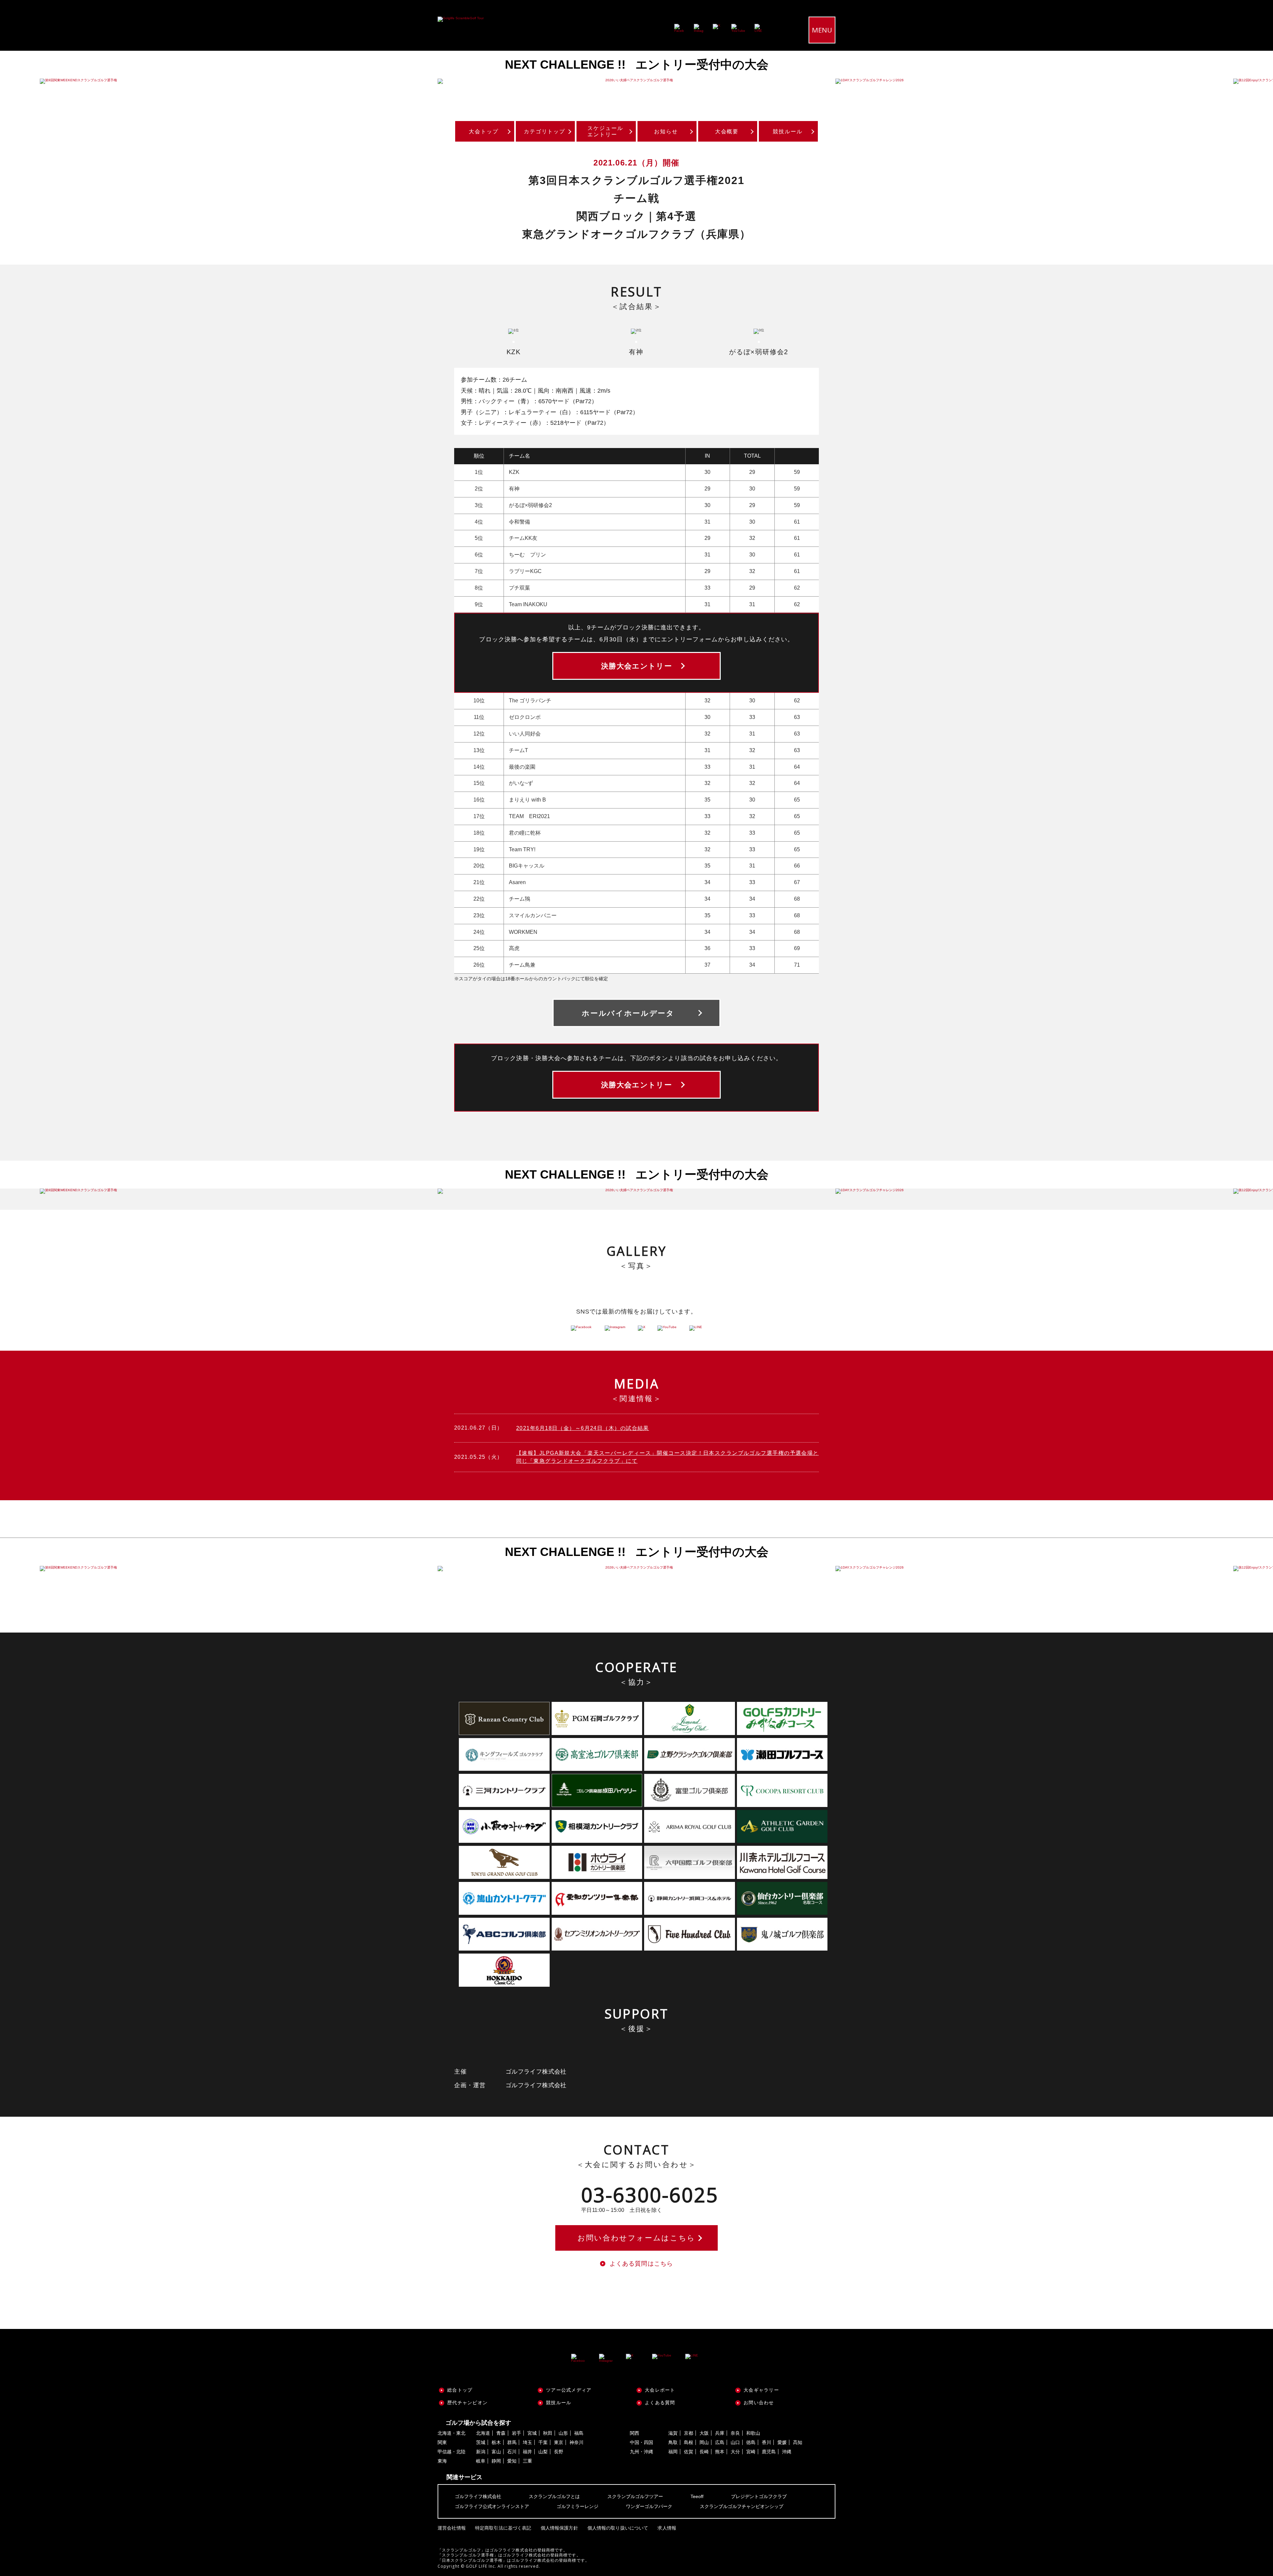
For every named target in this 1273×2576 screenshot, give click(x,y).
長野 (559, 2452)
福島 (579, 2433)
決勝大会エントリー (636, 666)
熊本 (720, 2452)
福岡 (673, 2452)
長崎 (704, 2452)
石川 (512, 2452)
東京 (559, 2442)
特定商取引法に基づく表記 (503, 2528)
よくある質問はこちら (641, 2264)
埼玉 (527, 2442)
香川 (766, 2442)
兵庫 (720, 2433)
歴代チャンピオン (467, 2403)
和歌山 (753, 2433)
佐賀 (689, 2452)
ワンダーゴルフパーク (649, 2506)
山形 (563, 2433)
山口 (735, 2442)
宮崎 (751, 2452)
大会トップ (484, 131)
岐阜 (481, 2461)
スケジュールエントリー (605, 131)
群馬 (512, 2442)
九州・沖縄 (641, 2452)
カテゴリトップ (545, 131)
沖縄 (787, 2452)
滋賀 (673, 2433)
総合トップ (460, 2390)
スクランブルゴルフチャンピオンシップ (742, 2506)
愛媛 (782, 2442)
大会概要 (727, 131)
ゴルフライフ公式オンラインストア (492, 2506)
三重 (527, 2461)
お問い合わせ (759, 2403)
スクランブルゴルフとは (554, 2496)
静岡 (496, 2461)
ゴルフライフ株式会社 (478, 2496)
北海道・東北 (452, 2433)
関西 (635, 2433)
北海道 (483, 2433)
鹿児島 (769, 2452)
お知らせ (666, 131)
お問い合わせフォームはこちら (636, 2238)
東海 (442, 2461)
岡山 (704, 2442)
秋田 (548, 2433)
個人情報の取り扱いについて (618, 2528)
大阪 (704, 2433)
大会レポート (660, 2390)
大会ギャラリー (761, 2390)
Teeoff (697, 2496)
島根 (689, 2442)
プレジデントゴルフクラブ (759, 2496)
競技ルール (788, 131)
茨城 (481, 2442)
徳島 (751, 2442)
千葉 (543, 2442)
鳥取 (673, 2442)
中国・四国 (641, 2442)
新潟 (481, 2452)
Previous (20, 81)
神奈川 (576, 2442)
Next (1253, 81)
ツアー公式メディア (569, 2390)
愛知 (512, 2461)
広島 (720, 2442)
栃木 (496, 2442)
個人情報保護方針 (559, 2528)
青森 (501, 2433)
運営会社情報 (452, 2528)
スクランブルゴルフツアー (635, 2496)
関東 (442, 2442)
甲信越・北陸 (452, 2452)
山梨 (543, 2452)
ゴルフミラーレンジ (577, 2506)
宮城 (532, 2433)
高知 (798, 2442)
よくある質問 (660, 2403)
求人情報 (667, 2528)
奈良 (735, 2433)
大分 (735, 2452)
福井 (527, 2452)
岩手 (516, 2433)
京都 (689, 2433)
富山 (496, 2452)
